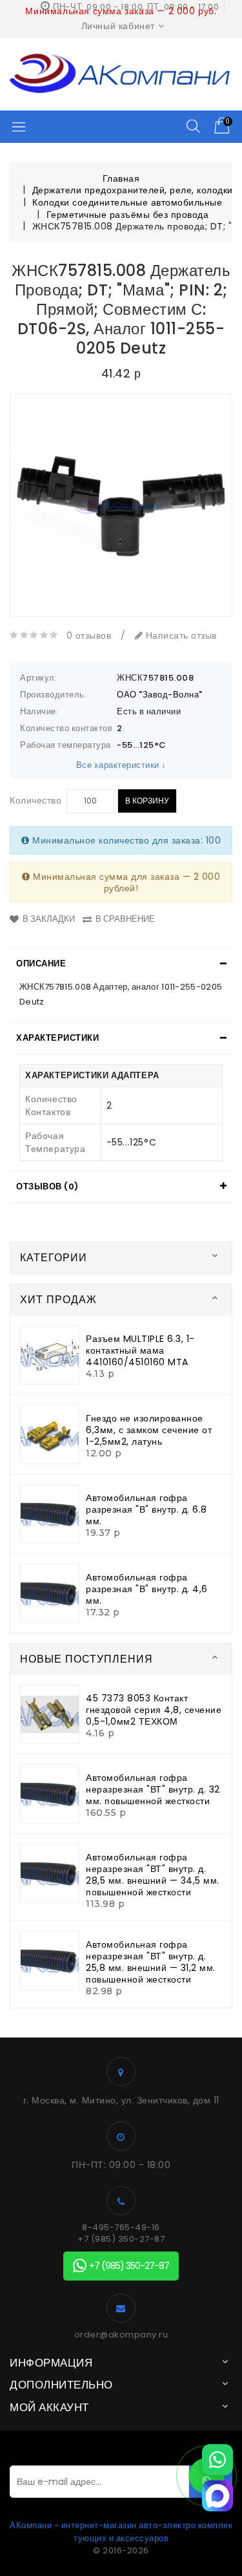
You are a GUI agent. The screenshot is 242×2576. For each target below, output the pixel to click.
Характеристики (57, 1038)
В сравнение (125, 919)
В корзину (147, 801)
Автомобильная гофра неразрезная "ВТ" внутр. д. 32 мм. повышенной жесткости (153, 1789)
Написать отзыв (180, 635)
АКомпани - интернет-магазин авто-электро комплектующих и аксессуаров (121, 2532)
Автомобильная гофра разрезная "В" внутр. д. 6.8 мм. (146, 1509)
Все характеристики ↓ (121, 765)
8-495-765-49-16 (121, 2228)
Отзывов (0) (47, 1187)
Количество (35, 800)
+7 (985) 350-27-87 (121, 2239)
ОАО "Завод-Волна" (160, 695)
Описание (41, 963)
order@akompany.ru (121, 2335)
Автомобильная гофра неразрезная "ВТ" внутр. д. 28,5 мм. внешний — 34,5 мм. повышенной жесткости (153, 1875)
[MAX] (217, 2496)
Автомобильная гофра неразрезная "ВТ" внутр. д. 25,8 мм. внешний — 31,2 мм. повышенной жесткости (151, 1962)
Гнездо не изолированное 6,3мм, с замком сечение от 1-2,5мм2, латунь (149, 1430)
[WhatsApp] (217, 2460)
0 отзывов (89, 635)
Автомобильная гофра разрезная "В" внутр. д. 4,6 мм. (147, 1589)
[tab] (121, 964)
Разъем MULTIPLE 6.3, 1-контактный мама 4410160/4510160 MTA (140, 1350)
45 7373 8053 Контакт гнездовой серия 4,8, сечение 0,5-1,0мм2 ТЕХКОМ (154, 1710)
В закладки (49, 919)
